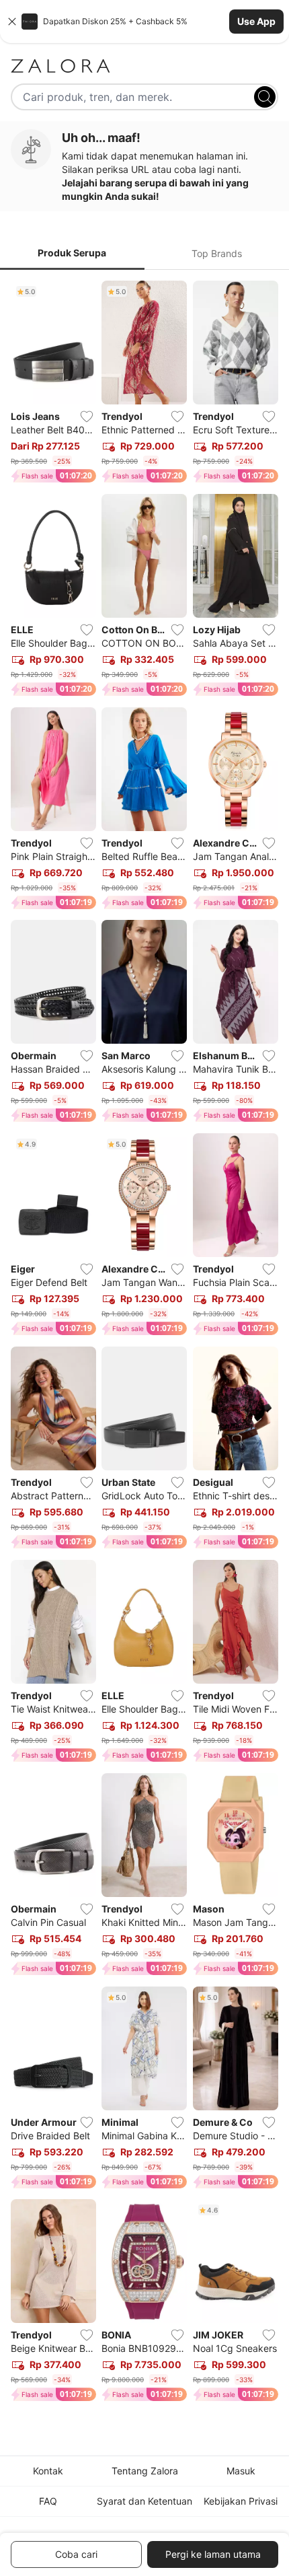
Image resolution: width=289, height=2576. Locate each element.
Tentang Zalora (145, 2471)
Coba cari (76, 2554)
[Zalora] (144, 66)
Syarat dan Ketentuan (144, 2501)
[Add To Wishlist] (87, 417)
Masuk (241, 2471)
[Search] (265, 97)
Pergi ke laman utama (213, 2554)
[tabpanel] (144, 1344)
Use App (256, 21)
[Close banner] (12, 22)
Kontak (48, 2471)
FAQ (48, 2501)
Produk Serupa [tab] (72, 253)
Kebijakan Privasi (241, 2501)
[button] (144, 22)
